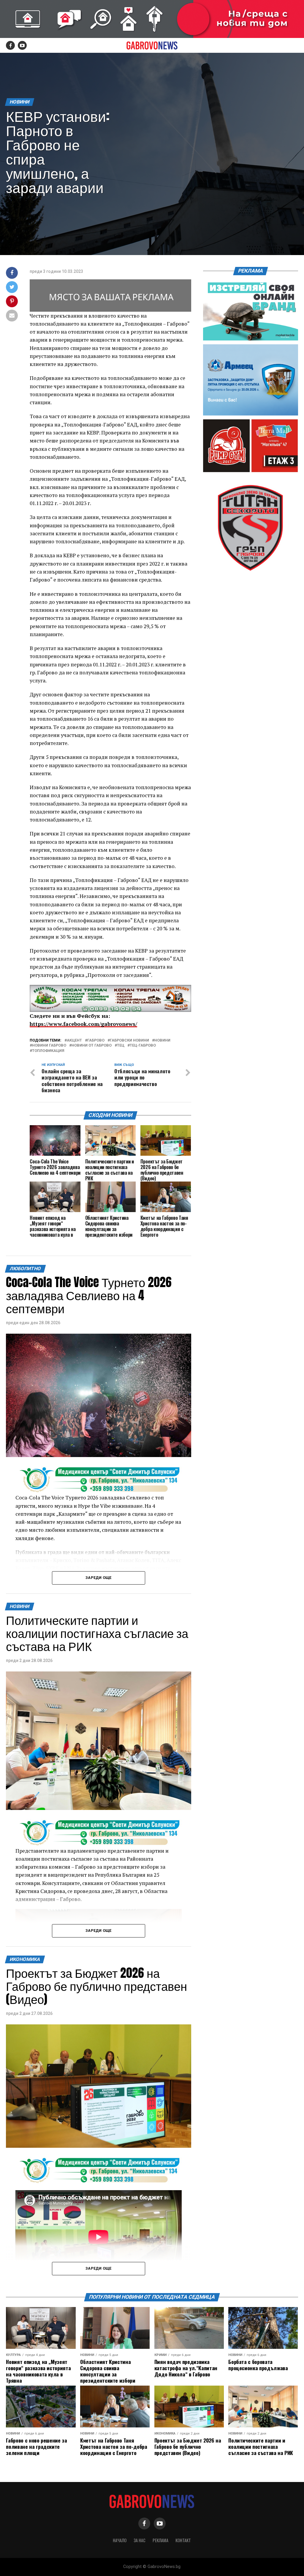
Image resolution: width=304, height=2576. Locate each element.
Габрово (96, 1041)
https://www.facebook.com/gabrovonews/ (83, 1024)
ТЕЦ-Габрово (143, 1046)
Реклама (160, 2540)
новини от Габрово (92, 1046)
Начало (120, 2540)
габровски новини (129, 1041)
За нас (140, 2540)
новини (162, 1041)
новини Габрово (49, 1046)
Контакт (183, 2540)
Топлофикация (48, 1051)
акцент (74, 1041)
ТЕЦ (121, 1046)
